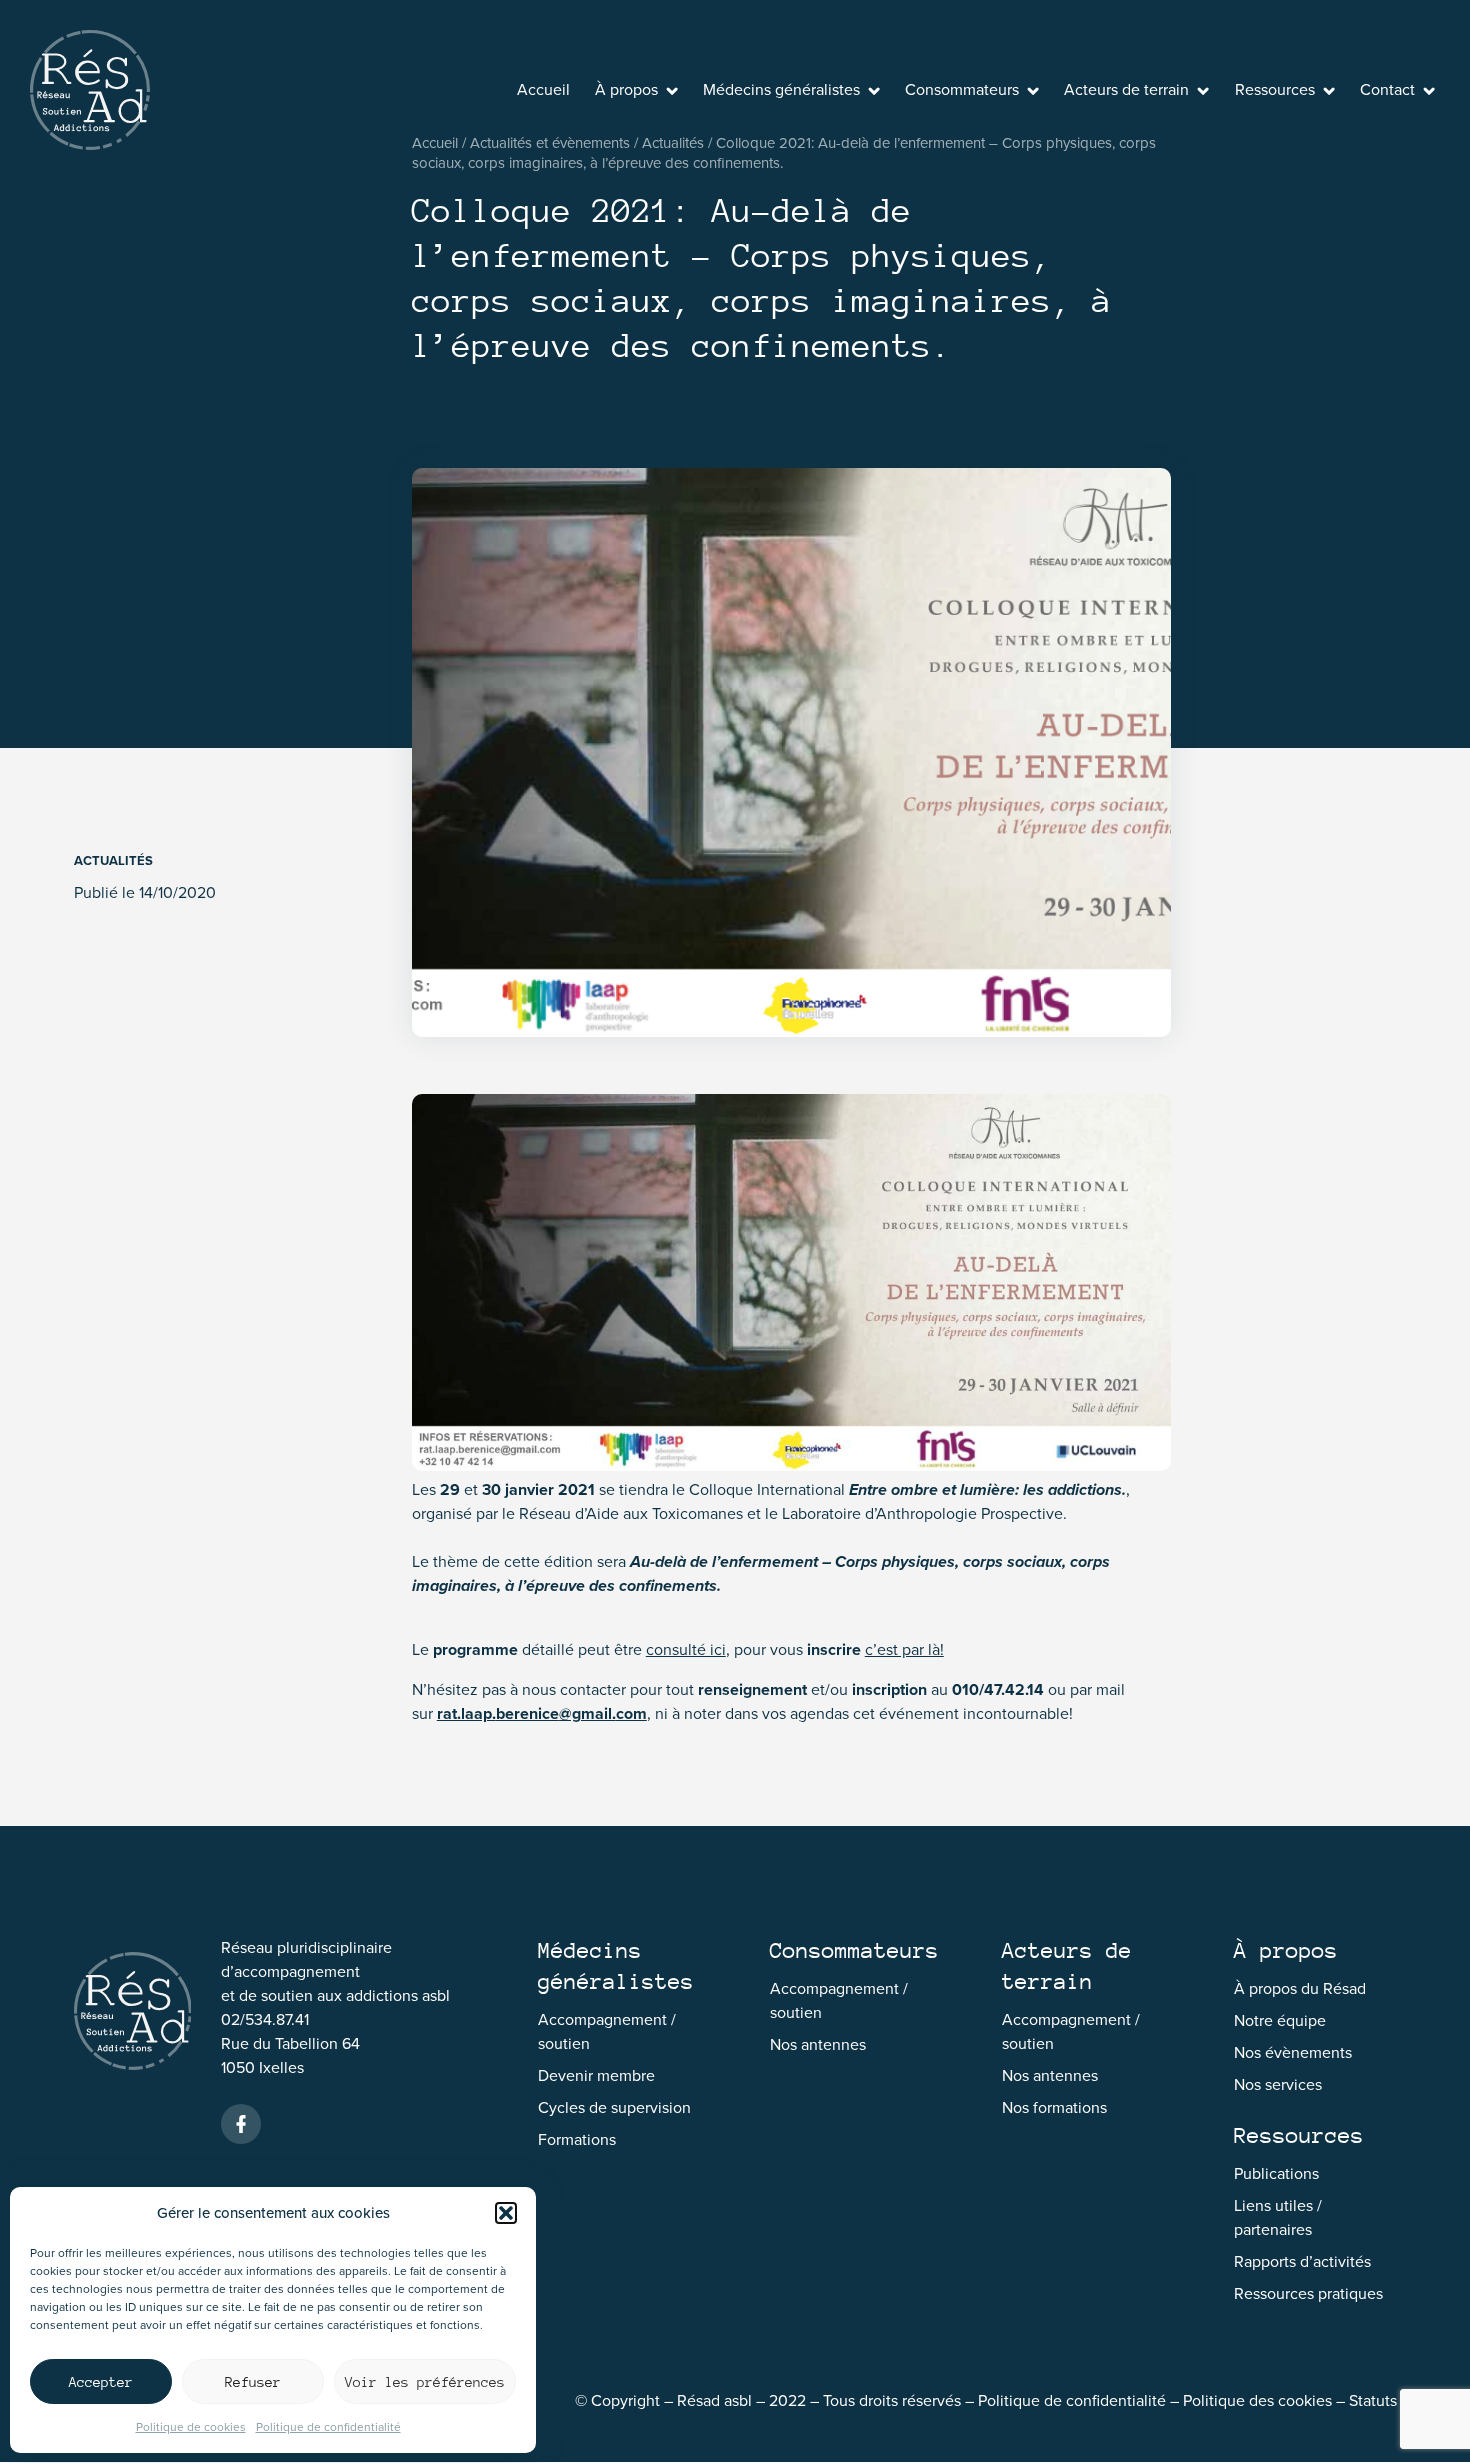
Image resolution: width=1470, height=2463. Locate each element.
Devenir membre (596, 2075)
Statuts (1373, 2400)
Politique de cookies (191, 2427)
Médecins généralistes (781, 89)
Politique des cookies (1257, 2400)
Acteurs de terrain (1126, 89)
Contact (1387, 89)
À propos (626, 89)
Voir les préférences (425, 2382)
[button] (506, 2213)
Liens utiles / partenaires (1278, 2217)
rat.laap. (466, 1713)
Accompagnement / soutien (607, 2031)
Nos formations (1054, 2107)
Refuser (253, 2382)
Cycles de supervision (614, 2107)
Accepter (101, 2382)
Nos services (1278, 2084)
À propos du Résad (1300, 1988)
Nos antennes (818, 2044)
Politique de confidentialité (328, 2427)
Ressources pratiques (1308, 2293)
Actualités (113, 860)
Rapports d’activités (1302, 2261)
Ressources (1275, 89)
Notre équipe (1280, 2020)
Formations (577, 2139)
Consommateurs (962, 89)
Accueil (543, 89)
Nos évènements (1293, 2052)
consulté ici (686, 1649)
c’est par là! (904, 1649)
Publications (1276, 2173)
